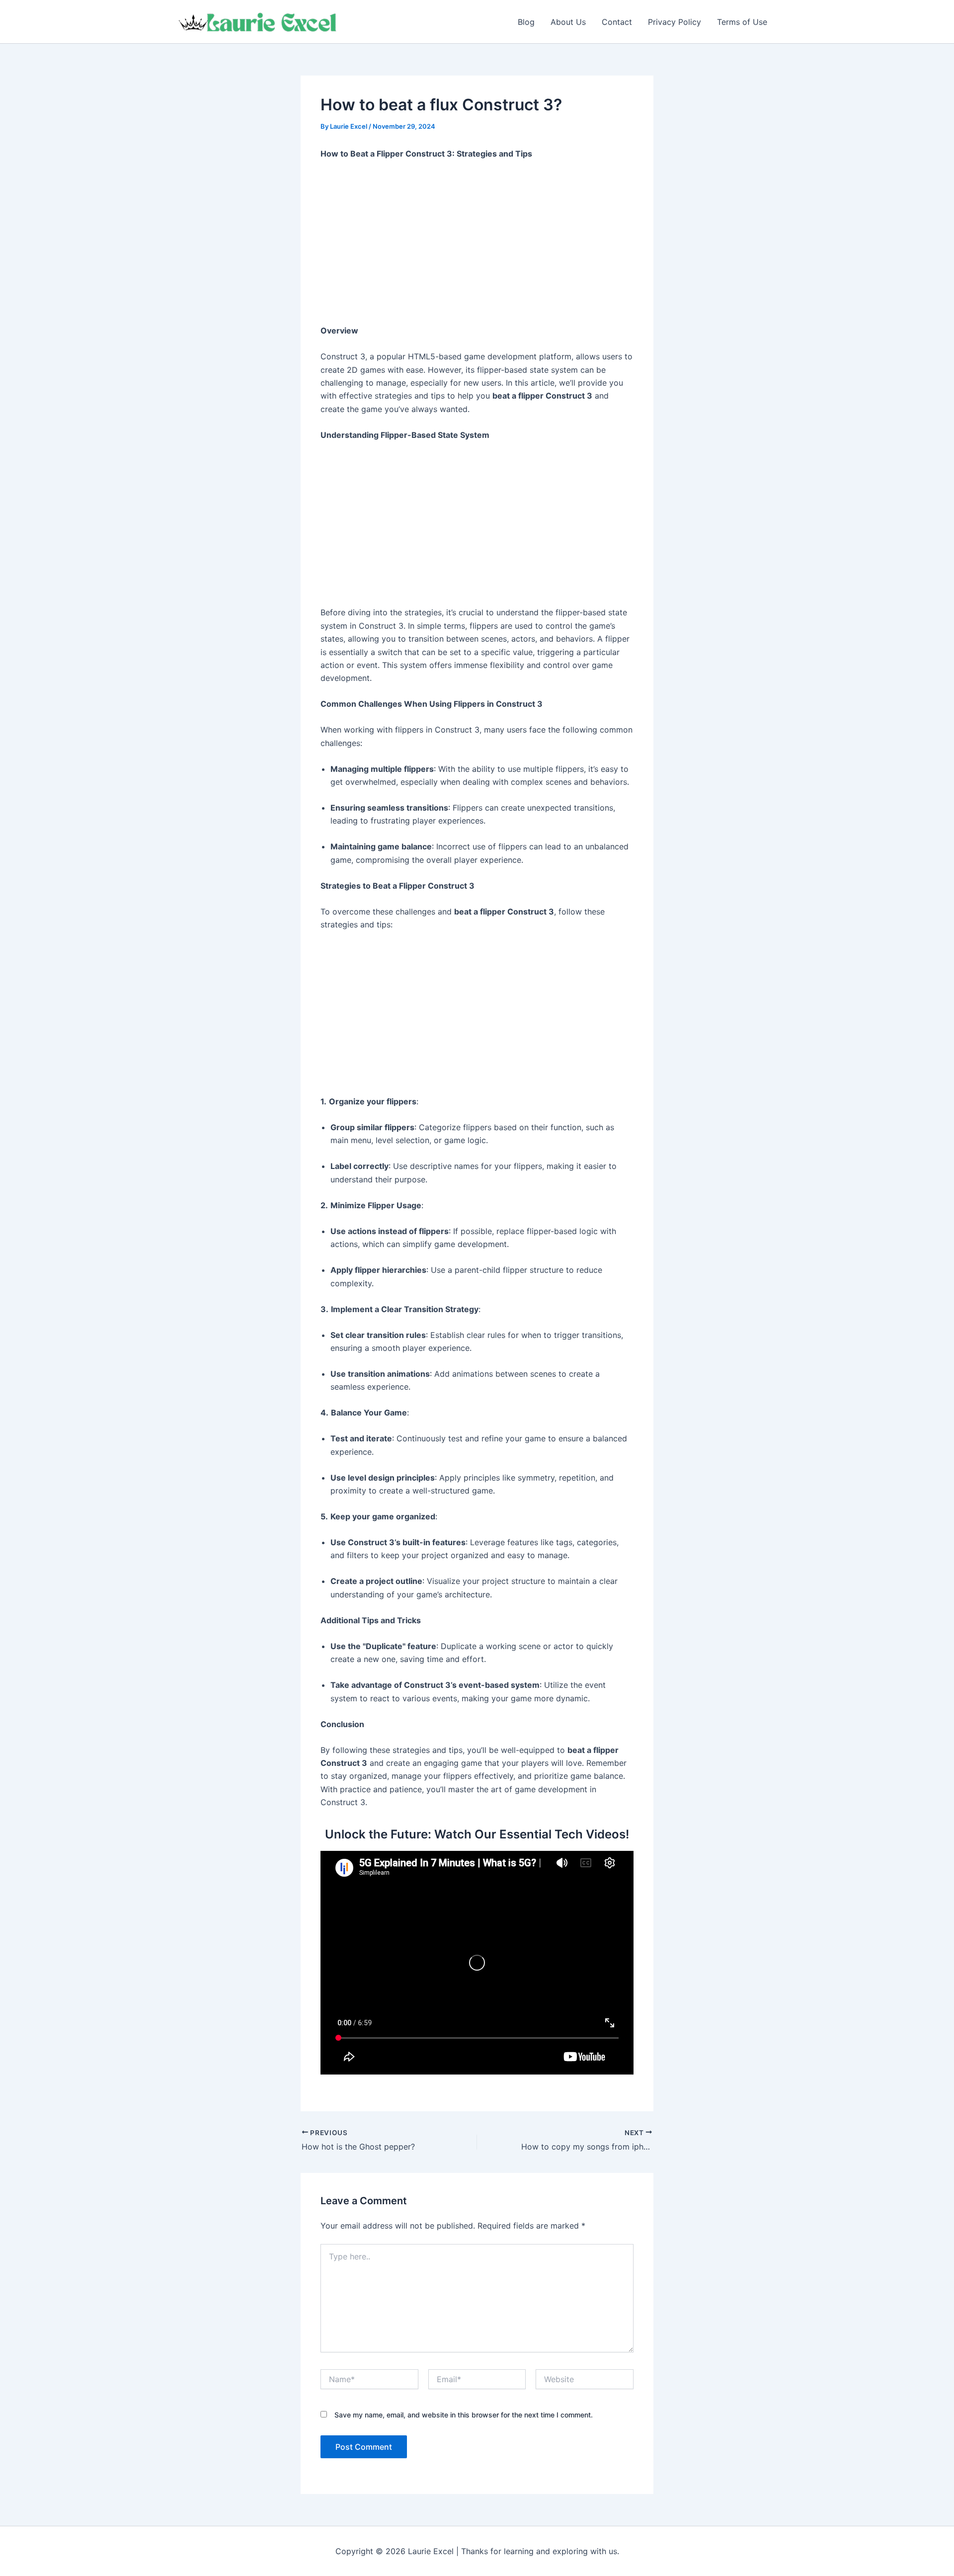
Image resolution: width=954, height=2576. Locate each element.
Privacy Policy (675, 22)
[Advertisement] (477, 243)
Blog (526, 22)
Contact (617, 22)
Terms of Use (742, 22)
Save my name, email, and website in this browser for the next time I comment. (464, 2415)
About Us (568, 22)
